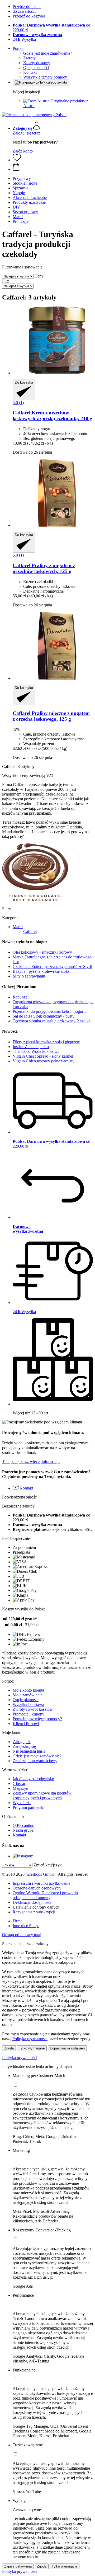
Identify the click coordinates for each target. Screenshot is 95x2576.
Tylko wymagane (32, 2048)
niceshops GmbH (40, 1874)
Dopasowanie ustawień (67, 2048)
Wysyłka (24, 39)
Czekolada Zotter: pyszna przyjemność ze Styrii (52, 966)
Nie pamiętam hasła (29, 1751)
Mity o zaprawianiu (29, 976)
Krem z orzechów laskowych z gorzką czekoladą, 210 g (53, 416)
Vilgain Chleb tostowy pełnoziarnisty (44, 1061)
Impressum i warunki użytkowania (41, 1883)
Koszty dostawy (37, 63)
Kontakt (30, 72)
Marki (18, 927)
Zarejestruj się (24, 1746)
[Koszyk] (53, 167)
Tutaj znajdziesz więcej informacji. (31, 1461)
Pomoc (18, 48)
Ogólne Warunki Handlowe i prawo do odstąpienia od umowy (45, 1895)
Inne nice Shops (26, 1926)
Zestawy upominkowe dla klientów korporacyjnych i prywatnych (42, 1795)
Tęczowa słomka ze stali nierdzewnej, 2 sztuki (51, 1021)
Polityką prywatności (30, 2039)
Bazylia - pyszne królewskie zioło (41, 971)
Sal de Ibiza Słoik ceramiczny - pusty (44, 1016)
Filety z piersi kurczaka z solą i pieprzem (46, 1042)
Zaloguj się (22, 1742)
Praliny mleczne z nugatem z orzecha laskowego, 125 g (51, 716)
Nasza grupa (23, 1830)
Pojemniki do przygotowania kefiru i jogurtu (50, 1011)
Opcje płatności (36, 68)
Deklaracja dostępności (32, 1902)
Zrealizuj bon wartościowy (35, 1761)
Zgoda (9, 2048)
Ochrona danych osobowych (37, 1888)
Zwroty (29, 58)
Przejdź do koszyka (29, 16)
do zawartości (24, 11)
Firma (18, 1921)
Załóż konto (23, 151)
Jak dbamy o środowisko (33, 1779)
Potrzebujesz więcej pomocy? (37, 1719)
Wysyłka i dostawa (28, 1704)
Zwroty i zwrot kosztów (33, 1709)
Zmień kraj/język (48, 1865)
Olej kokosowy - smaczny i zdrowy (42, 952)
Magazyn (20, 1788)
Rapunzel (21, 997)
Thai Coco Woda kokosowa (36, 1051)
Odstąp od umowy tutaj (22, 1935)
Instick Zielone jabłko (31, 1047)
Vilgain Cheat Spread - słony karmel (43, 1056)
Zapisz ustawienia (18, 2566)
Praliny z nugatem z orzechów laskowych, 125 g (44, 568)
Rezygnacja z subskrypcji (34, 1912)
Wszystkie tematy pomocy (45, 77)
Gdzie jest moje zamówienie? (48, 53)
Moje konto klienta (28, 1690)
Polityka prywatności (20, 2058)
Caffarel (30, 931)
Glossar (19, 1784)
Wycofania (22, 1803)
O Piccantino (23, 1825)
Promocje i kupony (28, 1714)
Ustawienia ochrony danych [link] (36, 1907)
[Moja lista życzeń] (17, 160)
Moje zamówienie (28, 1695)
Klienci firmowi (26, 1724)
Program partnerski (28, 1807)
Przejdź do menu (27, 6)
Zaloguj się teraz (26, 133)
